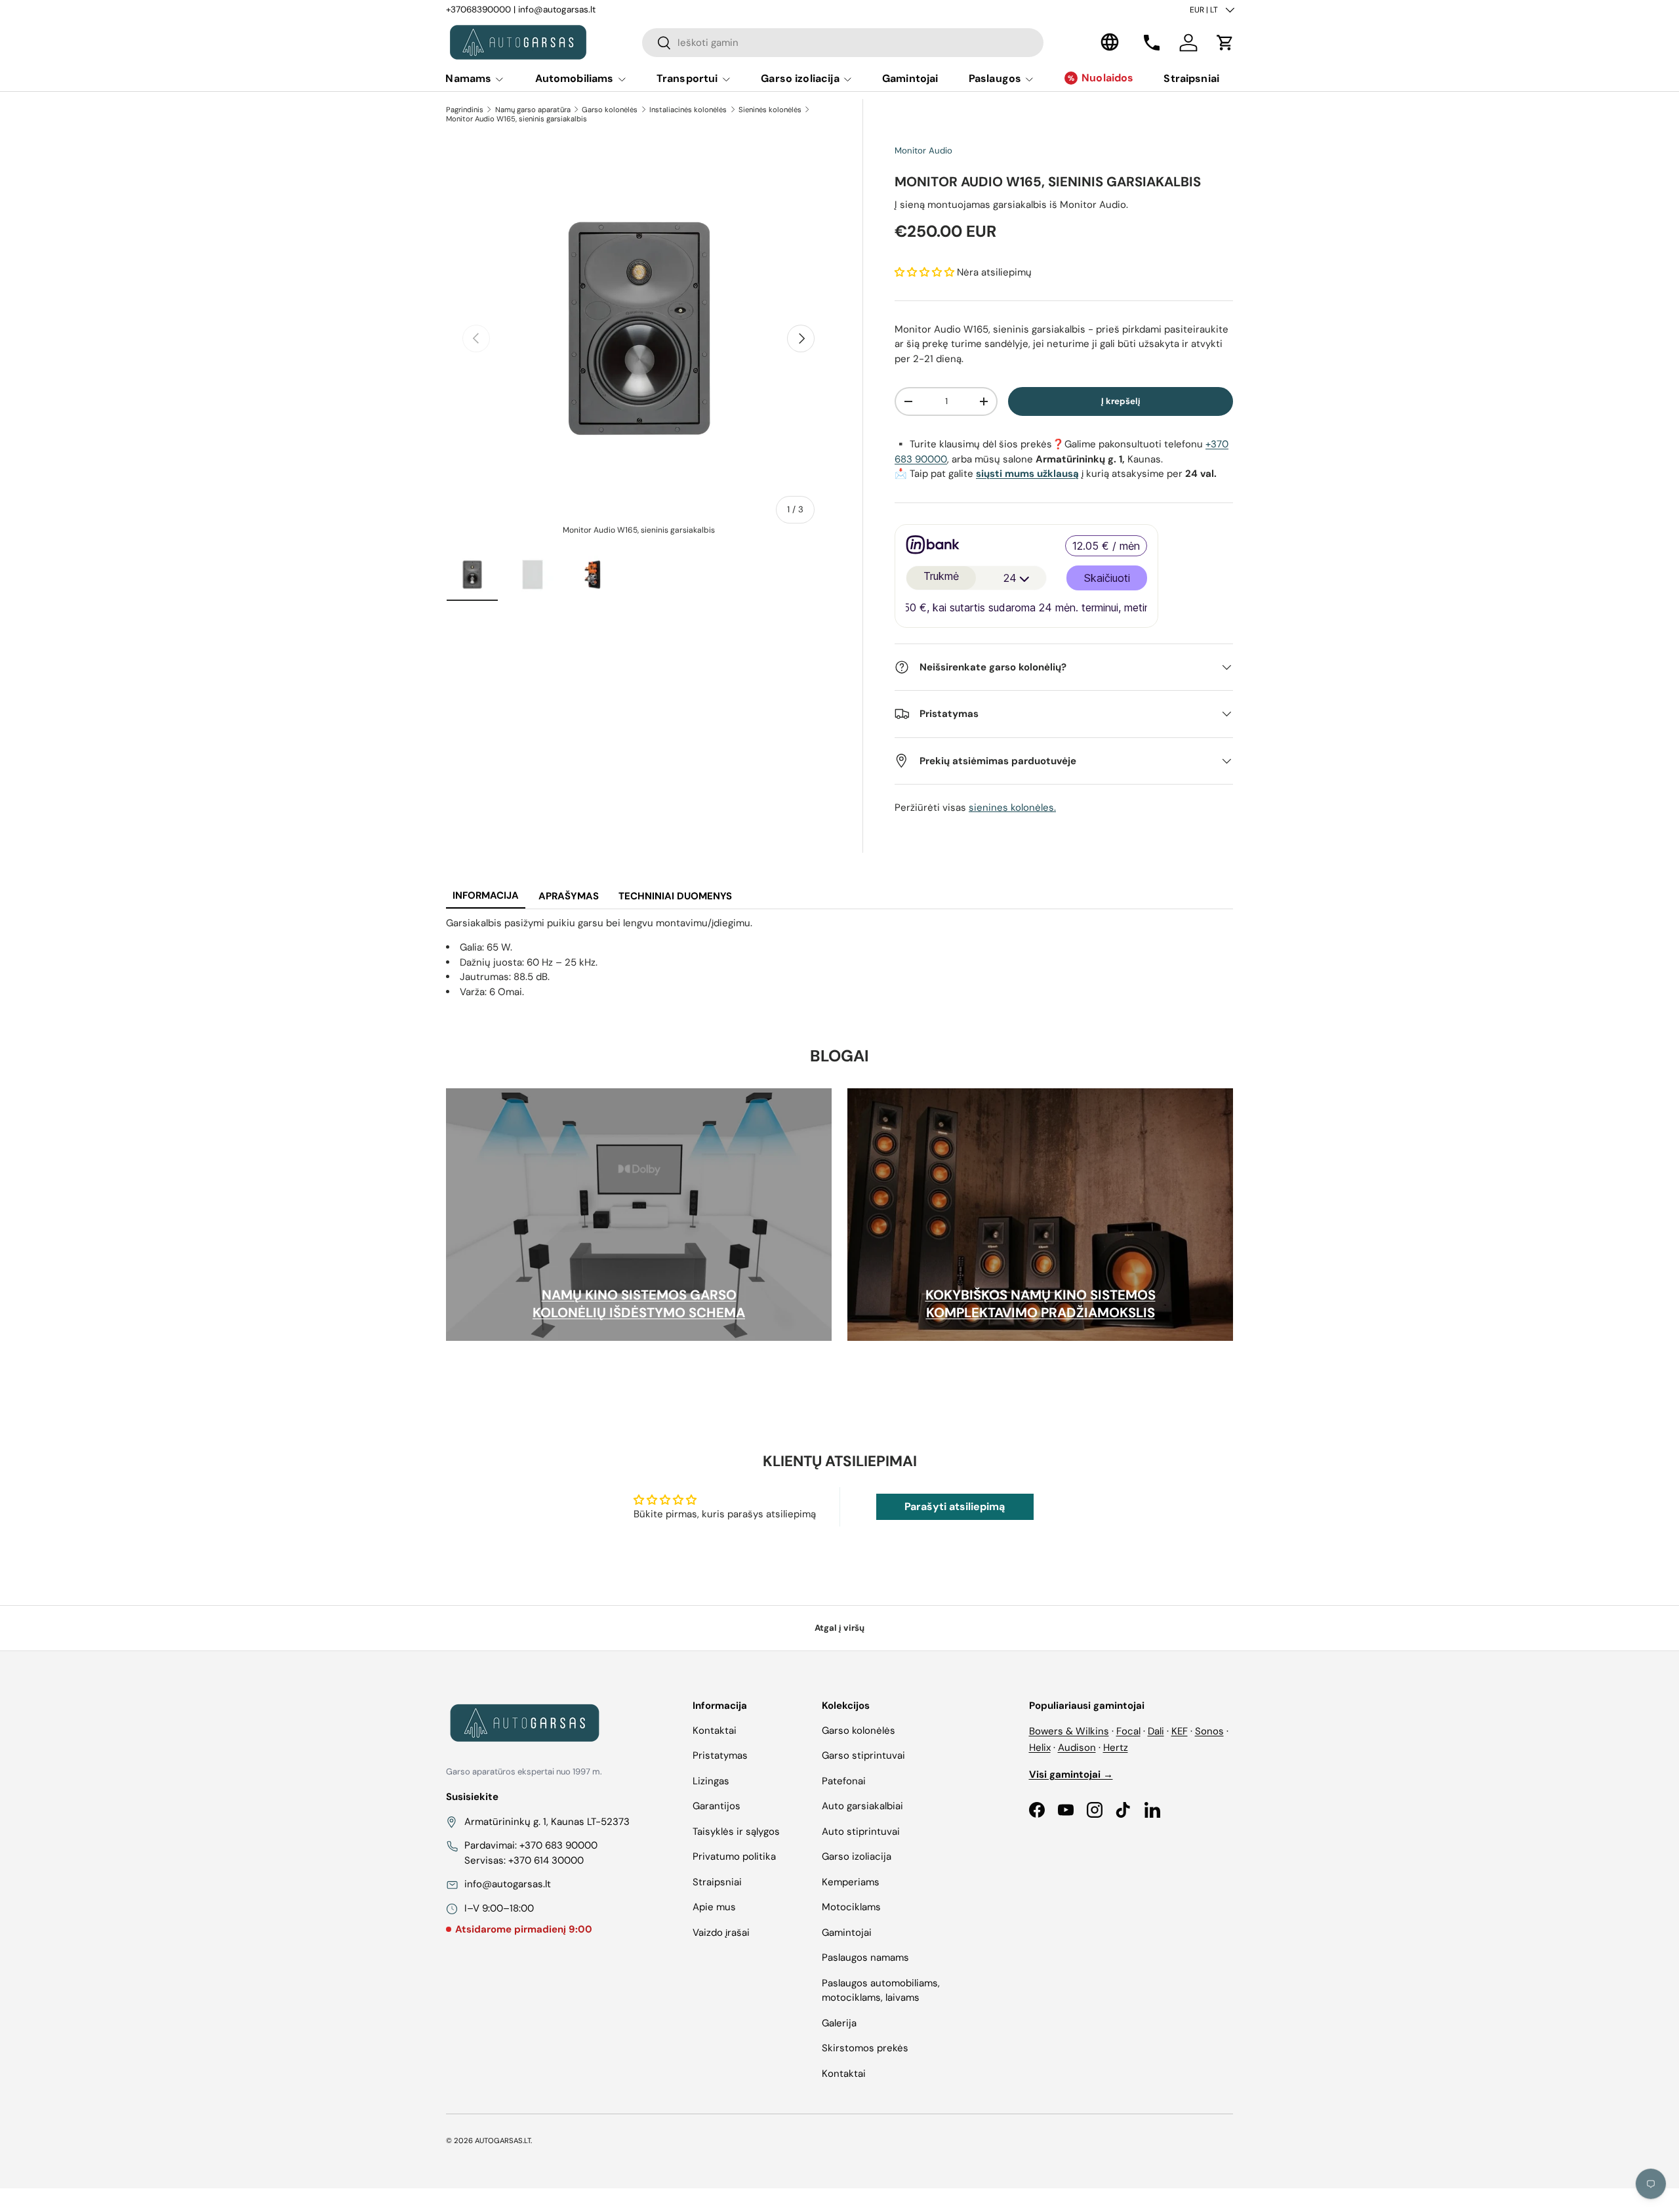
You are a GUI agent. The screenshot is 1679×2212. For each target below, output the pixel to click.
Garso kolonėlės (610, 110)
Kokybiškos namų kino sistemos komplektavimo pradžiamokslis (1041, 1304)
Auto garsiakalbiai (862, 1806)
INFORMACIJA (486, 895)
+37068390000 (478, 10)
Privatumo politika (734, 1856)
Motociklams (851, 1907)
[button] (1225, 43)
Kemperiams (851, 1882)
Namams (468, 78)
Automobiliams (575, 78)
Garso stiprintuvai (863, 1755)
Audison (1077, 1748)
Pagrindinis (465, 110)
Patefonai (844, 1781)
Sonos (1209, 1731)
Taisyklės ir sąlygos (736, 1832)
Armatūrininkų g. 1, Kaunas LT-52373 (547, 1822)
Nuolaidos (1107, 78)
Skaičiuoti (1107, 578)
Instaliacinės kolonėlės (688, 110)
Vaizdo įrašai (721, 1933)
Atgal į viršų (839, 1628)
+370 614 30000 (546, 1860)
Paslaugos (995, 78)
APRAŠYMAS (569, 896)
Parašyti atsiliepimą (955, 1506)
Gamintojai (910, 78)
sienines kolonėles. (1012, 808)
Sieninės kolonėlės (770, 110)
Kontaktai (715, 1731)
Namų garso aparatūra (533, 110)
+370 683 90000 (558, 1845)
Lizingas (711, 1781)
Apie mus (714, 1907)
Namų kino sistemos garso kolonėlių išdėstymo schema (639, 1304)
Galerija (839, 2023)
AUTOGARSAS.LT (503, 2140)
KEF (1180, 1731)
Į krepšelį (1121, 401)
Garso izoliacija (800, 78)
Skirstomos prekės (865, 2048)
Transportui (687, 78)
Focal (1128, 1731)
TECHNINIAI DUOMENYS (675, 896)
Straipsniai (1191, 78)
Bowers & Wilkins (1069, 1731)
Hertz (1116, 1748)
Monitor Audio (923, 151)
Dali (1156, 1731)
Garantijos (717, 1806)
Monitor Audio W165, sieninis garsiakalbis (516, 119)
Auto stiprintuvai (861, 1832)
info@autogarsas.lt (557, 10)
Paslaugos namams (865, 1957)
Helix (1040, 1748)
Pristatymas (720, 1755)
